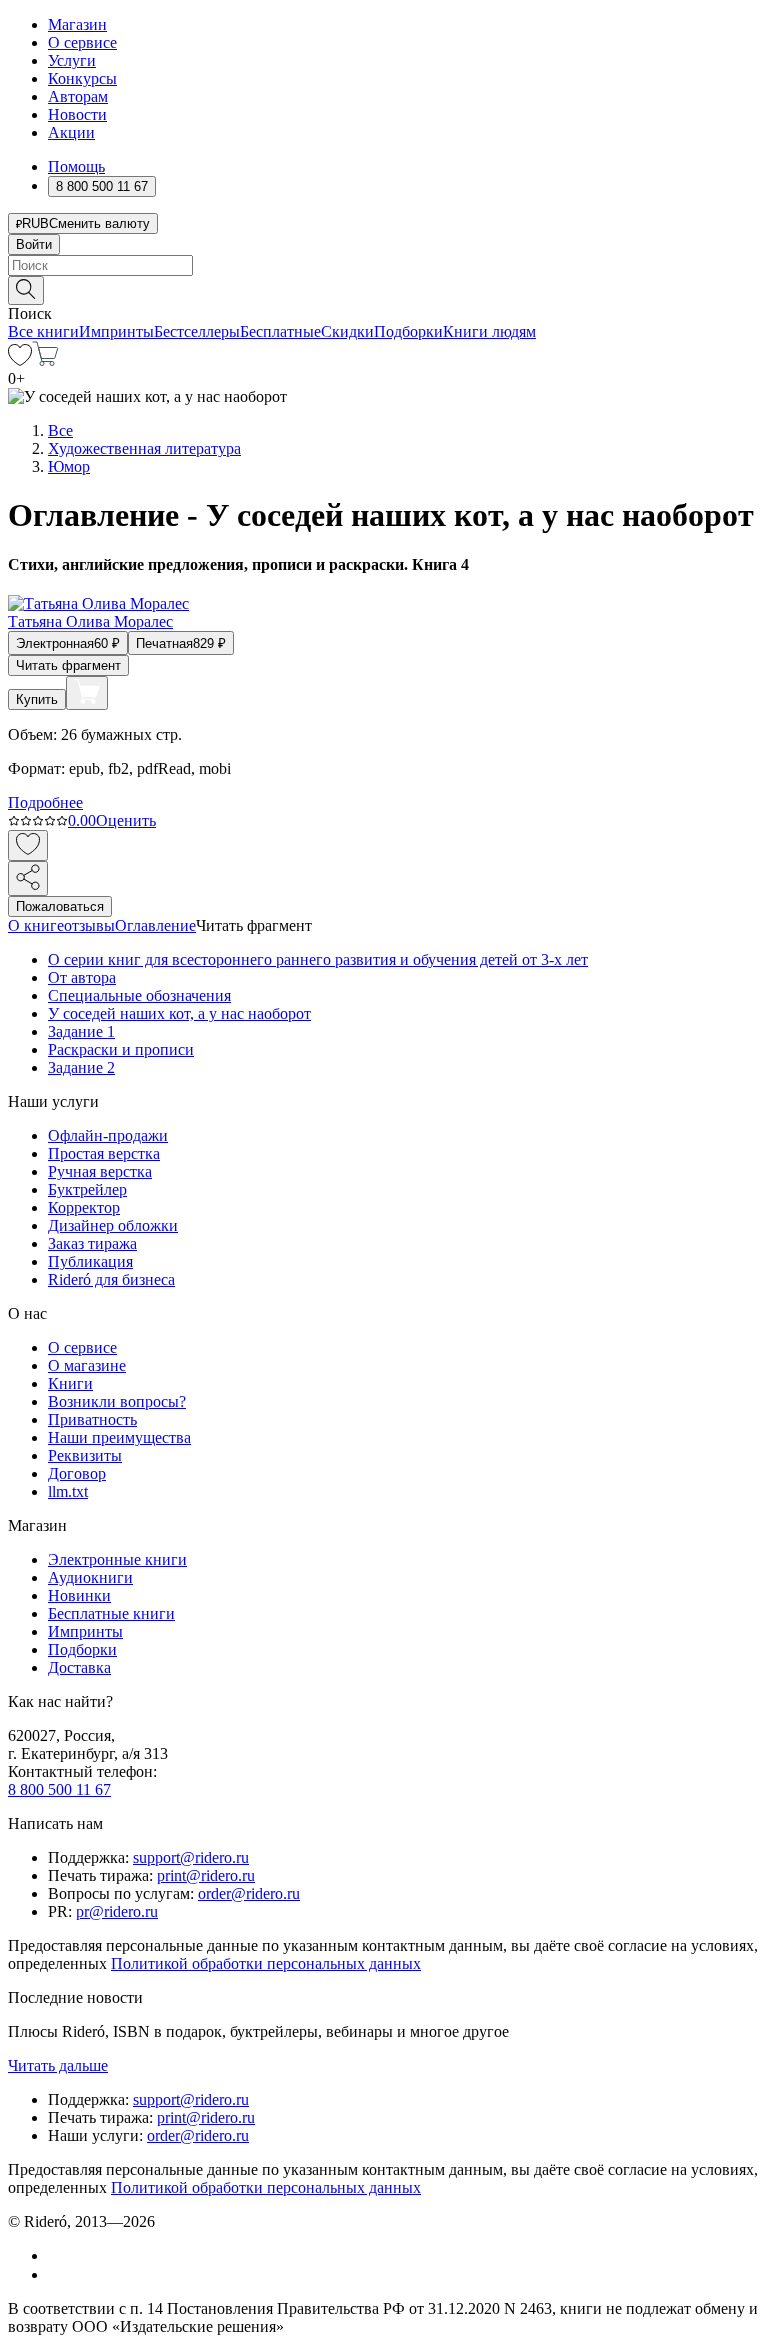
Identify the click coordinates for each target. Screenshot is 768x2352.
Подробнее (45, 802)
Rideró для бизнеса (111, 1279)
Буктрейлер (87, 1189)
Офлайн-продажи (108, 1135)
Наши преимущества (119, 1437)
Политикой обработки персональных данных (266, 1963)
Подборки (408, 331)
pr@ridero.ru (117, 1911)
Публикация (90, 1261)
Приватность (92, 1419)
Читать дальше (58, 2065)
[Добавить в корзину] (87, 693)
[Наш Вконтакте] (58, 2255)
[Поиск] (26, 290)
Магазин (77, 24)
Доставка (79, 1667)
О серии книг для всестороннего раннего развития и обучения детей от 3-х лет (318, 959)
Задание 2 (81, 1067)
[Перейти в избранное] (20, 360)
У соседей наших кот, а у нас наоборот (179, 1013)
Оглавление (155, 925)
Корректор (84, 1207)
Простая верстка (104, 1153)
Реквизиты (85, 1455)
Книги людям (489, 331)
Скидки (347, 331)
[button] (384, 289)
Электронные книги (117, 1559)
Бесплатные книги (111, 1613)
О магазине (87, 1365)
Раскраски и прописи (121, 1049)
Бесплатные (280, 331)
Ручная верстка (100, 1171)
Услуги (72, 60)
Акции (71, 132)
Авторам (78, 96)
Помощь (76, 166)
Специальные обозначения (139, 995)
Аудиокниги (90, 1577)
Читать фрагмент (68, 665)
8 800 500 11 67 (59, 1789)
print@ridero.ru (206, 1875)
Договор (77, 1473)
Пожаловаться (60, 906)
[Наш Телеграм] (56, 2274)
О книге (36, 925)
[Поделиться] (28, 878)
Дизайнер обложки (113, 1225)
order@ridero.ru (249, 1893)
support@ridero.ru (191, 1857)
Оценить (126, 820)
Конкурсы (82, 78)
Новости (77, 114)
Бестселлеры (197, 331)
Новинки (79, 1595)
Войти (34, 244)
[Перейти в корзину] (45, 360)
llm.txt (68, 1491)
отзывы (89, 925)
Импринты (116, 331)
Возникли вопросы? (117, 1401)
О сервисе (82, 42)
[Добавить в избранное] (28, 845)
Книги (70, 1383)
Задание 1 (81, 1031)
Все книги (43, 331)
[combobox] (384, 265)
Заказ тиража (92, 1243)
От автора (82, 977)
